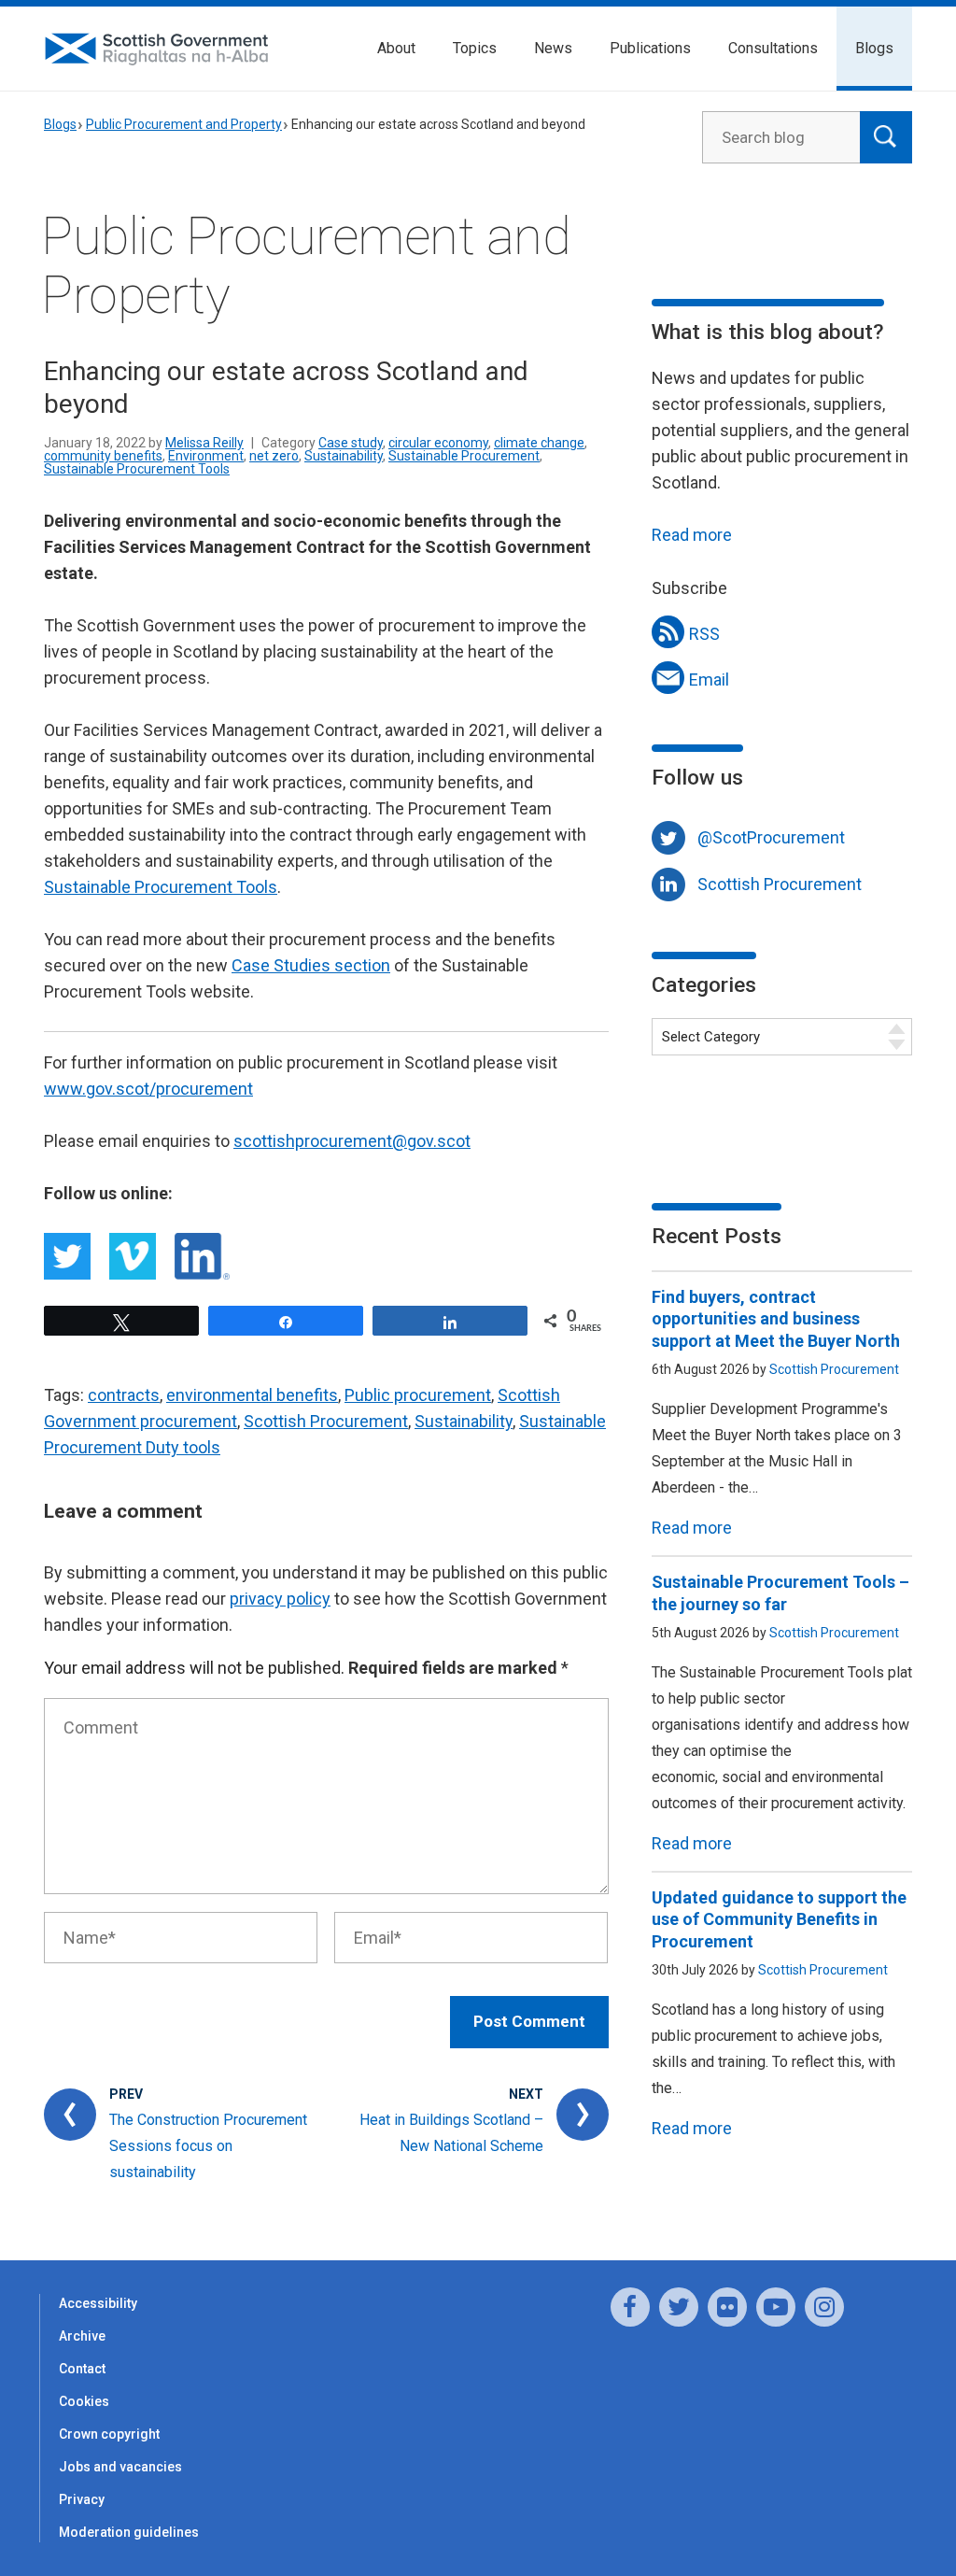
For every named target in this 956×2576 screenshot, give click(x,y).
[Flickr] (727, 2307)
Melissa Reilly (204, 443)
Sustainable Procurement (464, 456)
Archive (82, 2336)
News (553, 48)
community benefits (103, 456)
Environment (206, 456)
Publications (650, 48)
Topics (475, 48)
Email (709, 679)
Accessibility (98, 2303)
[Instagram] (824, 2307)
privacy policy (280, 1599)
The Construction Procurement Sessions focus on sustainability (208, 2146)
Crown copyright (109, 2434)
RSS (704, 634)
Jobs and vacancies (120, 2467)
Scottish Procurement (326, 1421)
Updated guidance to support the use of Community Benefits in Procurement (779, 1919)
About (396, 48)
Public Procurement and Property (184, 124)
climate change (539, 443)
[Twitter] (679, 2307)
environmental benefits (252, 1395)
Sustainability (344, 456)
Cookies (84, 2401)
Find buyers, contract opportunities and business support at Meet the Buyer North (776, 1319)
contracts (124, 1395)
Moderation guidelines (129, 2532)
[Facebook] (630, 2307)
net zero (274, 456)
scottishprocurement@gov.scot (352, 1141)
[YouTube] (776, 2307)
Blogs (874, 48)
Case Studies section (311, 965)
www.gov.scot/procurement (148, 1089)
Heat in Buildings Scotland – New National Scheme (451, 2133)
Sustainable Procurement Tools (137, 469)
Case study (351, 443)
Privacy (82, 2499)
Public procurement (418, 1395)
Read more (692, 535)
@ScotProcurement (771, 837)
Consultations (773, 48)
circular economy (438, 443)
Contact (82, 2369)
